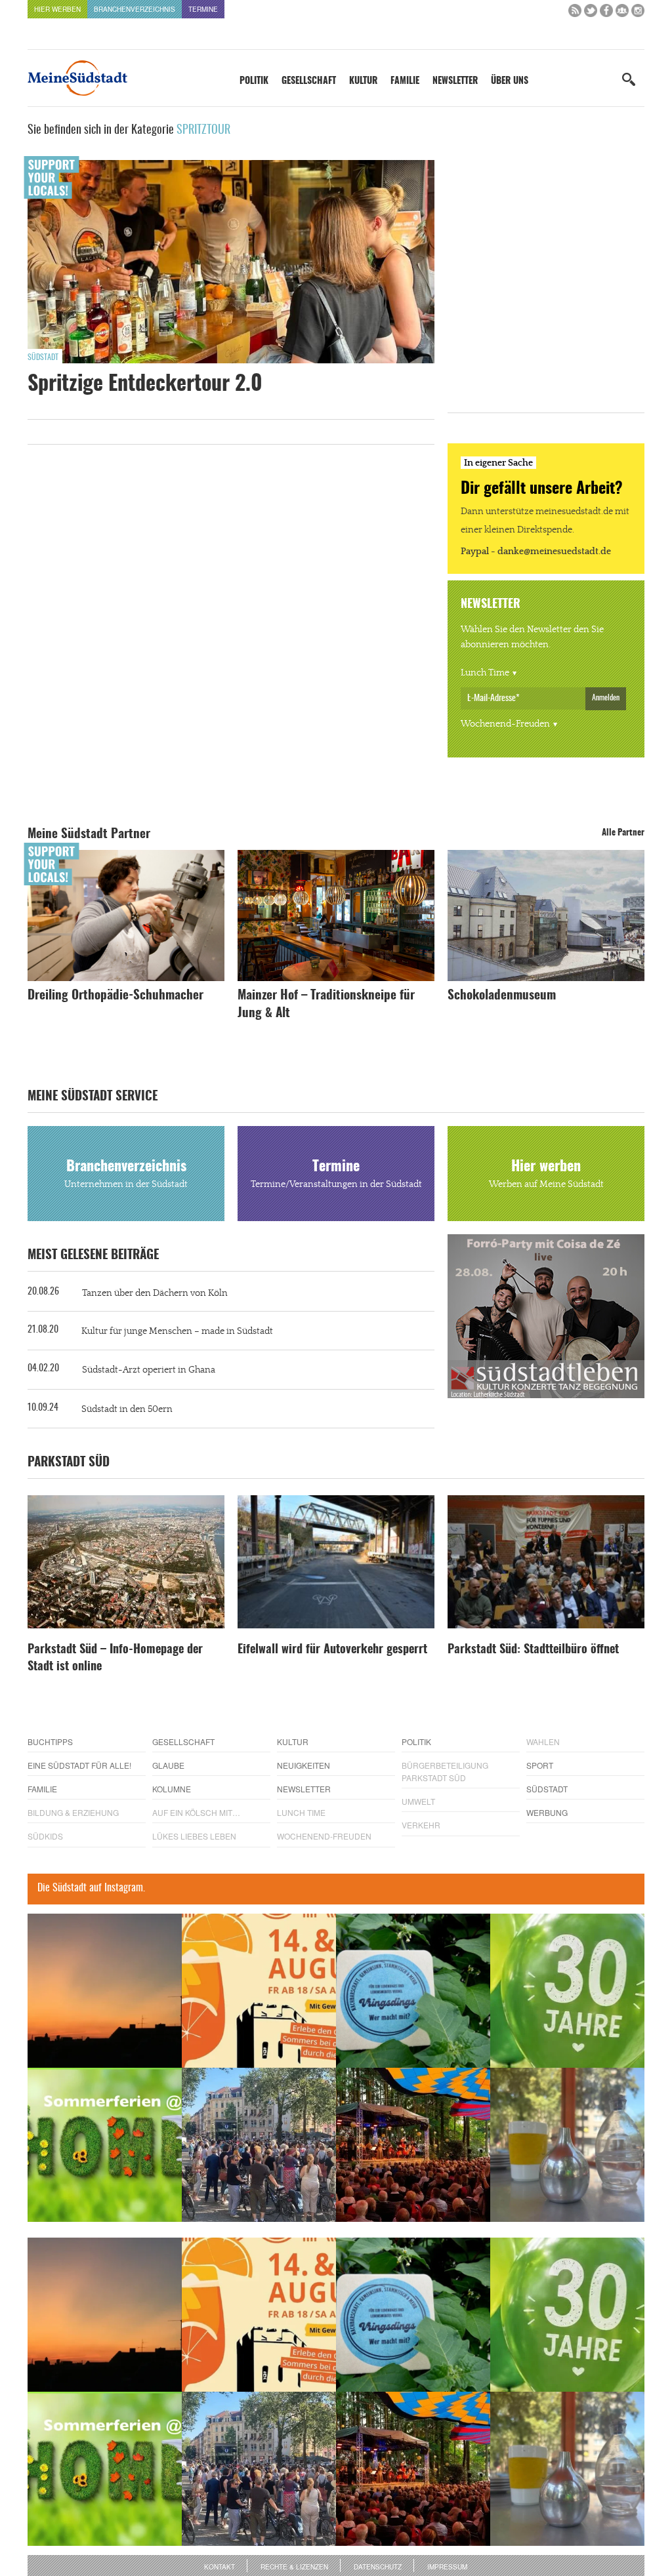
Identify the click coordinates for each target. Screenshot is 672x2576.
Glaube (168, 1765)
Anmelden (606, 698)
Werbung (547, 1812)
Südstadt (43, 357)
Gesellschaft (309, 81)
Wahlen (543, 1741)
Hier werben (57, 9)
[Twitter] (591, 13)
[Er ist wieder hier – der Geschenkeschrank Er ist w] (567, 2145)
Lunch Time (485, 673)
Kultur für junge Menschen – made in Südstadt (177, 1331)
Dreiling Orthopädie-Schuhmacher (115, 996)
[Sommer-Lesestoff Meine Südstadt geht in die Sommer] (105, 1991)
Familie (405, 81)
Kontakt (220, 2567)
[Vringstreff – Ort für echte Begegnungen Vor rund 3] (567, 1991)
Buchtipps (50, 1741)
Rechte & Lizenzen (294, 2567)
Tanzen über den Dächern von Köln (155, 1293)
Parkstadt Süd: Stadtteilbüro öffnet (533, 1650)
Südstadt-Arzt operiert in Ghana (149, 1370)
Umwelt (418, 1801)
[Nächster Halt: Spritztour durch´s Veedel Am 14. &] (259, 1991)
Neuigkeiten (304, 1765)
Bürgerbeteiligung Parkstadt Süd (445, 1771)
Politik (254, 81)
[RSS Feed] (575, 13)
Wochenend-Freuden (505, 724)
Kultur (363, 81)
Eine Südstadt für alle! (79, 1765)
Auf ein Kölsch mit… (196, 1812)
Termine (203, 9)
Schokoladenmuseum (502, 996)
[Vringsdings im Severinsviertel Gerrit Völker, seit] (413, 1991)
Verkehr (421, 1825)
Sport (540, 1765)
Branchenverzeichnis (135, 9)
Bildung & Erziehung (73, 1812)
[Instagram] (638, 13)
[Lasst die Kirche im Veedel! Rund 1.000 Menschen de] (259, 2145)
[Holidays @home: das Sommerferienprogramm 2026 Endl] (105, 2145)
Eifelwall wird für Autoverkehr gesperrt (332, 1650)
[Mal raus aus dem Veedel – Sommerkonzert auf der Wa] (413, 2145)
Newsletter (455, 81)
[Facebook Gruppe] (622, 13)
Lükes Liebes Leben (194, 1836)
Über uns (510, 81)
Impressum (447, 2567)
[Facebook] (606, 13)
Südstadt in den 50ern (127, 1409)
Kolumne (172, 1789)
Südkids (45, 1836)
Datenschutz (378, 2567)
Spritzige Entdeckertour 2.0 (145, 384)
